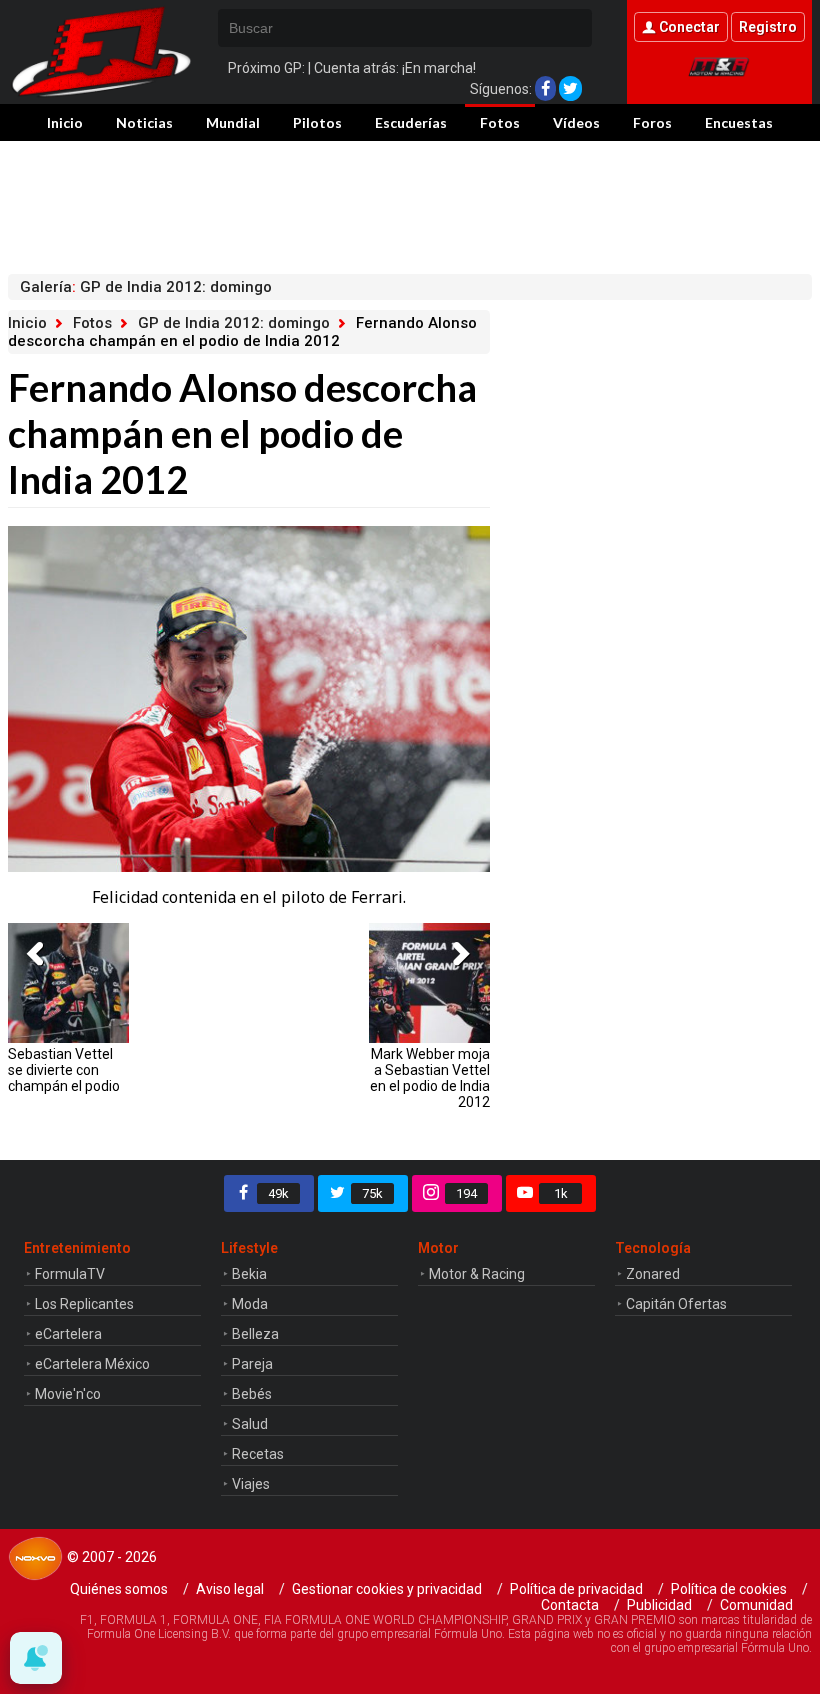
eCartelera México (92, 1364)
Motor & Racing (477, 1274)
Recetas (258, 1454)
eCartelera (68, 1334)
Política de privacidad (576, 1589)
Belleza (255, 1334)
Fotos (500, 122)
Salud (250, 1424)
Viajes (251, 1484)
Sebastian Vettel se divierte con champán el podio (64, 1070)
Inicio (65, 122)
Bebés (252, 1394)
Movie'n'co (68, 1394)
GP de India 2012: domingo (234, 323)
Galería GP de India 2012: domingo (146, 287)
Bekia (249, 1274)
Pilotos (317, 122)
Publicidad (659, 1605)
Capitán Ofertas (676, 1304)
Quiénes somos (119, 1589)
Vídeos (576, 122)
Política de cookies (729, 1589)
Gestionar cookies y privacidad (387, 1589)
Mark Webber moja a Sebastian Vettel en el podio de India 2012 (429, 1078)
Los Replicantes (84, 1304)
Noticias (144, 122)
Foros (652, 122)
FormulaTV (70, 1274)
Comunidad (756, 1605)
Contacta (570, 1605)
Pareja (252, 1364)
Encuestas (739, 122)
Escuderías (411, 122)
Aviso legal (230, 1589)
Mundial (233, 122)
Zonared (653, 1274)
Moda (250, 1304)
